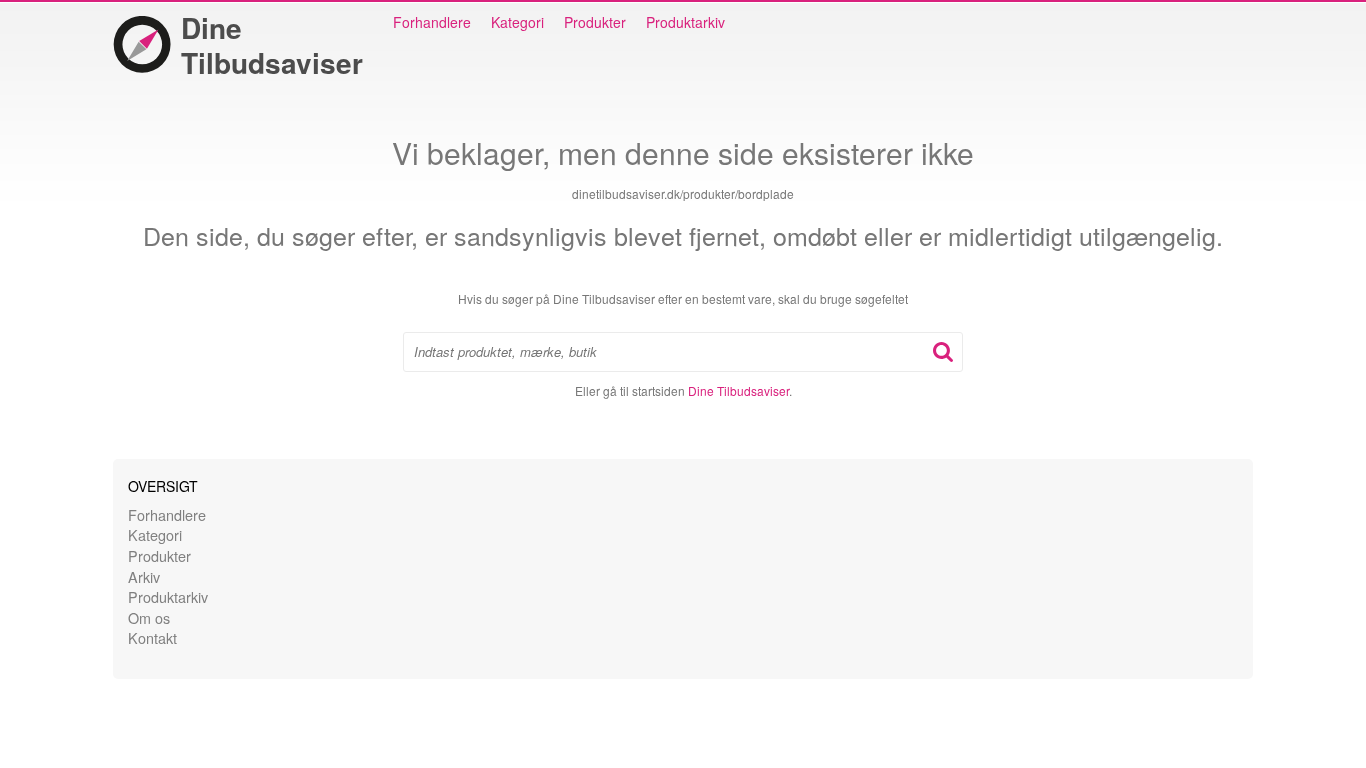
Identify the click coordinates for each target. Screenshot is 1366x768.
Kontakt (152, 637)
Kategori (517, 22)
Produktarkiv (685, 22)
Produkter (595, 22)
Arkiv (144, 576)
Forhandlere (432, 22)
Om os (149, 617)
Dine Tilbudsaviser (272, 45)
